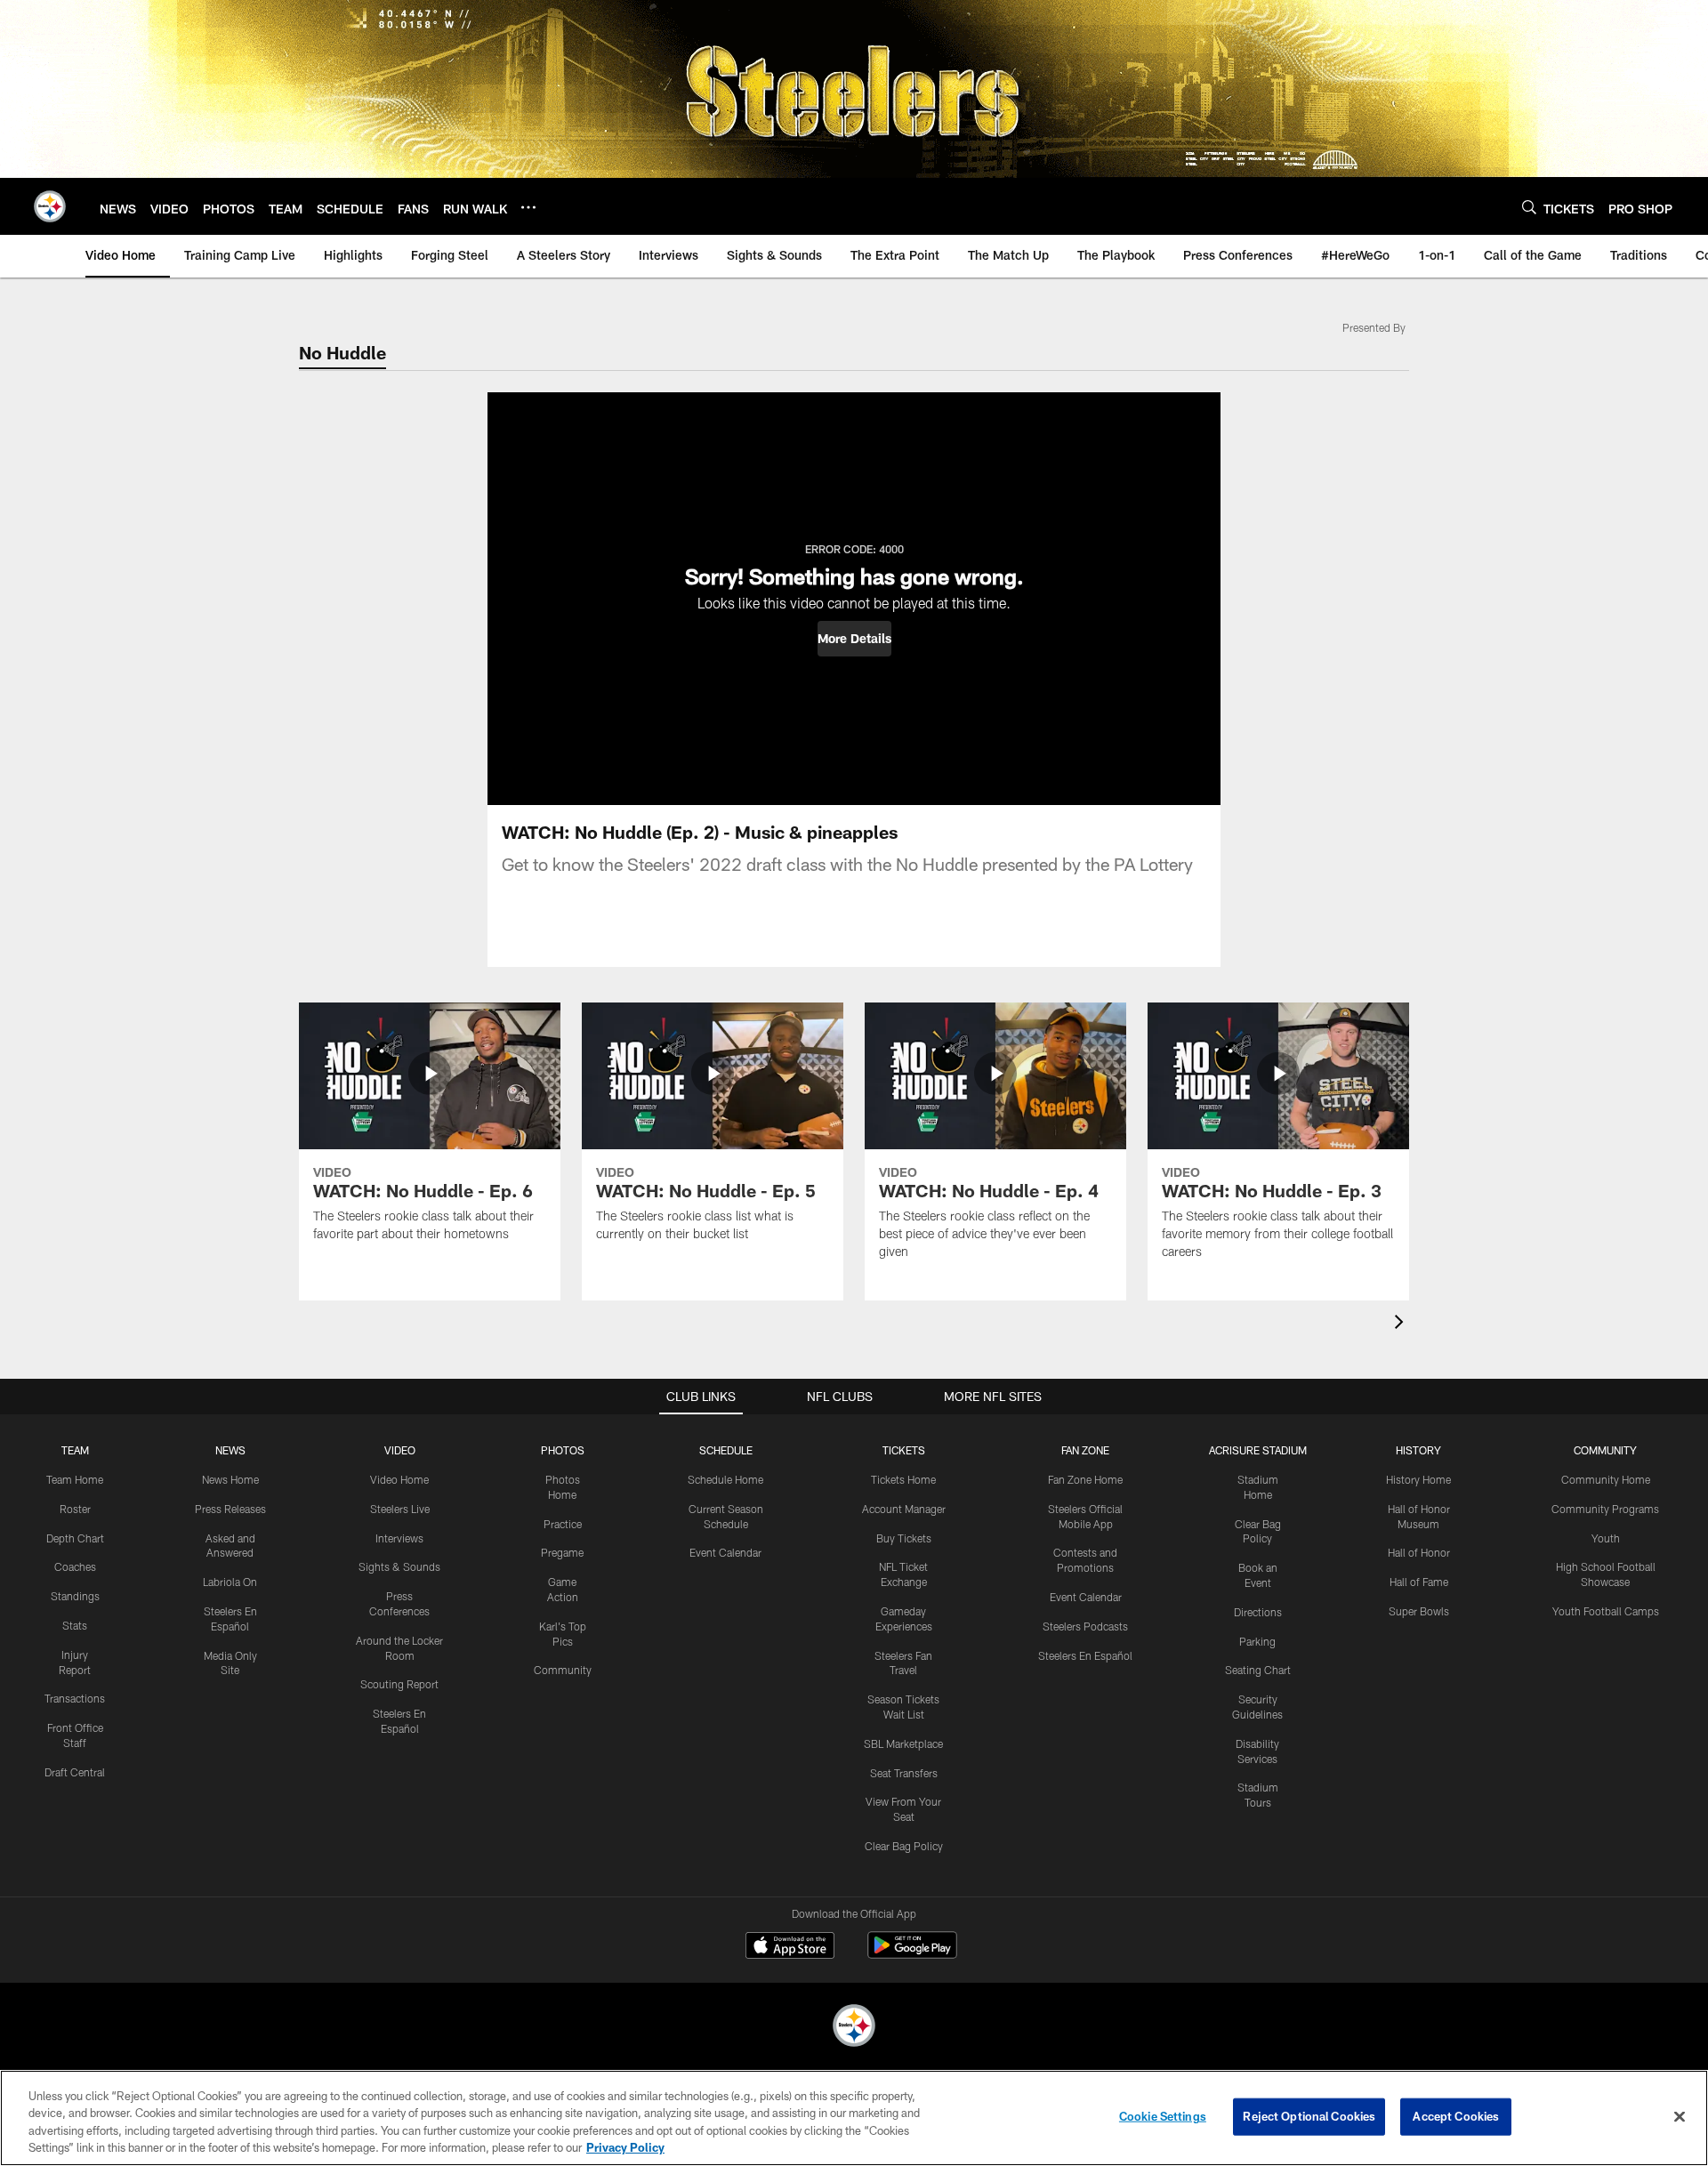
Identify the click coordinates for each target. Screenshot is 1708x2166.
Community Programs (1605, 1509)
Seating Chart (1258, 1670)
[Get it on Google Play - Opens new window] (912, 1954)
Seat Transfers (904, 1773)
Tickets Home (903, 1479)
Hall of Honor (1419, 1552)
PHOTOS (563, 1450)
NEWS (230, 1450)
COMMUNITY (1605, 1450)
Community (563, 1670)
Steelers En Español (1085, 1655)
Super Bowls (1419, 1611)
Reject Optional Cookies (1309, 2116)
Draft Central (75, 1772)
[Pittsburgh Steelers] (854, 2028)
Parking (1257, 1641)
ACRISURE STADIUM (1258, 1450)
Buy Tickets (904, 1538)
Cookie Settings (1163, 2116)
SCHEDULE (726, 1450)
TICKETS (904, 1450)
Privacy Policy (625, 2147)
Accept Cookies (1456, 2116)
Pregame (562, 1552)
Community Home (1606, 1479)
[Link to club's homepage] (50, 206)
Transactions (75, 1698)
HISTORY (1418, 1450)
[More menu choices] (528, 207)
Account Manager (904, 1509)
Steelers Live (400, 1509)
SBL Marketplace (903, 1743)
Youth (1606, 1538)
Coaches (75, 1566)
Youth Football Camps (1606, 1611)
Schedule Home (725, 1479)
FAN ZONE (1085, 1450)
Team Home (75, 1479)
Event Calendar (725, 1552)
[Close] (1680, 2116)
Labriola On (230, 1582)
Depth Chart (75, 1538)
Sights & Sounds (399, 1566)
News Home (230, 1479)
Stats (75, 1625)
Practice (563, 1524)
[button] (854, 639)
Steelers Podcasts (1085, 1626)
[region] (854, 2118)
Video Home (399, 1479)
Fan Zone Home (1085, 1479)
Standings (75, 1596)
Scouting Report (399, 1684)
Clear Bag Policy (904, 1846)
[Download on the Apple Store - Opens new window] (790, 1947)
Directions (1258, 1612)
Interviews (399, 1538)
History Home (1418, 1479)
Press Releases (230, 1509)
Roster (75, 1509)
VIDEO (400, 1450)
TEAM (75, 1450)
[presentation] (1402, 1324)
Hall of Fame (1419, 1582)
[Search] (1529, 207)
